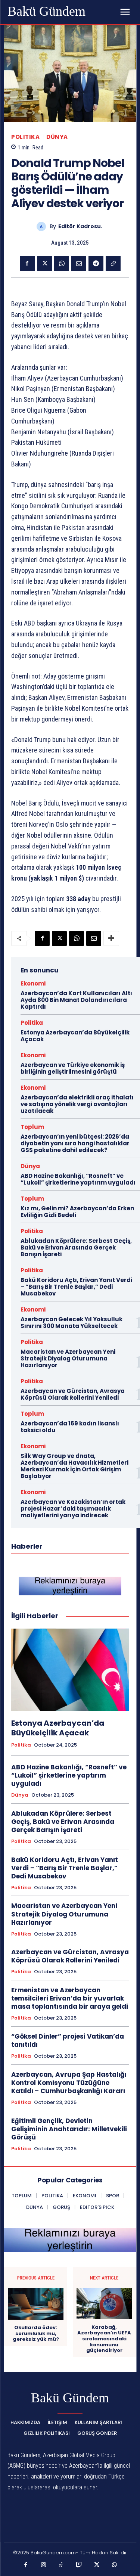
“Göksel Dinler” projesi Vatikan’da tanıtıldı (68, 2040)
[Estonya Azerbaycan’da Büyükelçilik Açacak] (70, 1670)
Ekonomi (33, 983)
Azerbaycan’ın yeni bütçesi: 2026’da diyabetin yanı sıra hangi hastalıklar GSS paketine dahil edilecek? (75, 1143)
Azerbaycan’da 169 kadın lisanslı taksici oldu (70, 1427)
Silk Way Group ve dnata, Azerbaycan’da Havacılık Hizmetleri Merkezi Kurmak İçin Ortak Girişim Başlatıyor (74, 1466)
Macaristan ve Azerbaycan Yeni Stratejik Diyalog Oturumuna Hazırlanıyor (68, 1358)
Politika (25, 137)
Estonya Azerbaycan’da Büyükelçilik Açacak (75, 1036)
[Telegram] (96, 264)
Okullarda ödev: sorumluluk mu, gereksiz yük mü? (36, 2333)
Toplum (32, 1127)
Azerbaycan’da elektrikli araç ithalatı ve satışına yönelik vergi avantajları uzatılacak (77, 1104)
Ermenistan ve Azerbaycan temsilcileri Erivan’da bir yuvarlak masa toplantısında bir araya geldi (70, 1998)
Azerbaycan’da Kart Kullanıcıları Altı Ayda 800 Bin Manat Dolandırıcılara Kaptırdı (76, 1000)
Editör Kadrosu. (80, 226)
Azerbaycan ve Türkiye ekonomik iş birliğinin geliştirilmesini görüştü (73, 1068)
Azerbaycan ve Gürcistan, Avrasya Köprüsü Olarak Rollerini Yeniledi (73, 1394)
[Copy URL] (113, 264)
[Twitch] (79, 2565)
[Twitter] (44, 264)
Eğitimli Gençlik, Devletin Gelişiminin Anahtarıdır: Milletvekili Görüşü (69, 2129)
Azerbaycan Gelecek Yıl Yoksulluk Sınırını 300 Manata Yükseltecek (71, 1323)
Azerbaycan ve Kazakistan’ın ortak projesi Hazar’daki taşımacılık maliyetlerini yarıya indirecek (73, 1509)
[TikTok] (61, 2565)
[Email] (79, 264)
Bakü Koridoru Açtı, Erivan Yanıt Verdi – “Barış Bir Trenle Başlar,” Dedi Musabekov (76, 1287)
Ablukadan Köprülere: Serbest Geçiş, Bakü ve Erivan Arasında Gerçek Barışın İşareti (76, 1247)
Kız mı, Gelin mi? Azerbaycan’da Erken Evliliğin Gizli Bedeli (77, 1212)
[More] (111, 938)
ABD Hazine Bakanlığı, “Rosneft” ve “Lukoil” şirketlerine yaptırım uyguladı (78, 1179)
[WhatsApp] (62, 264)
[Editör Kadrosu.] (43, 226)
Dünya (57, 137)
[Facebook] (27, 264)
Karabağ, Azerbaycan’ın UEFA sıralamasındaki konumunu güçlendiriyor (104, 2339)
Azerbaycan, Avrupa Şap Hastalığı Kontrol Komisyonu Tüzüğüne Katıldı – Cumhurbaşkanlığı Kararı (69, 2083)
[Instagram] (44, 2565)
